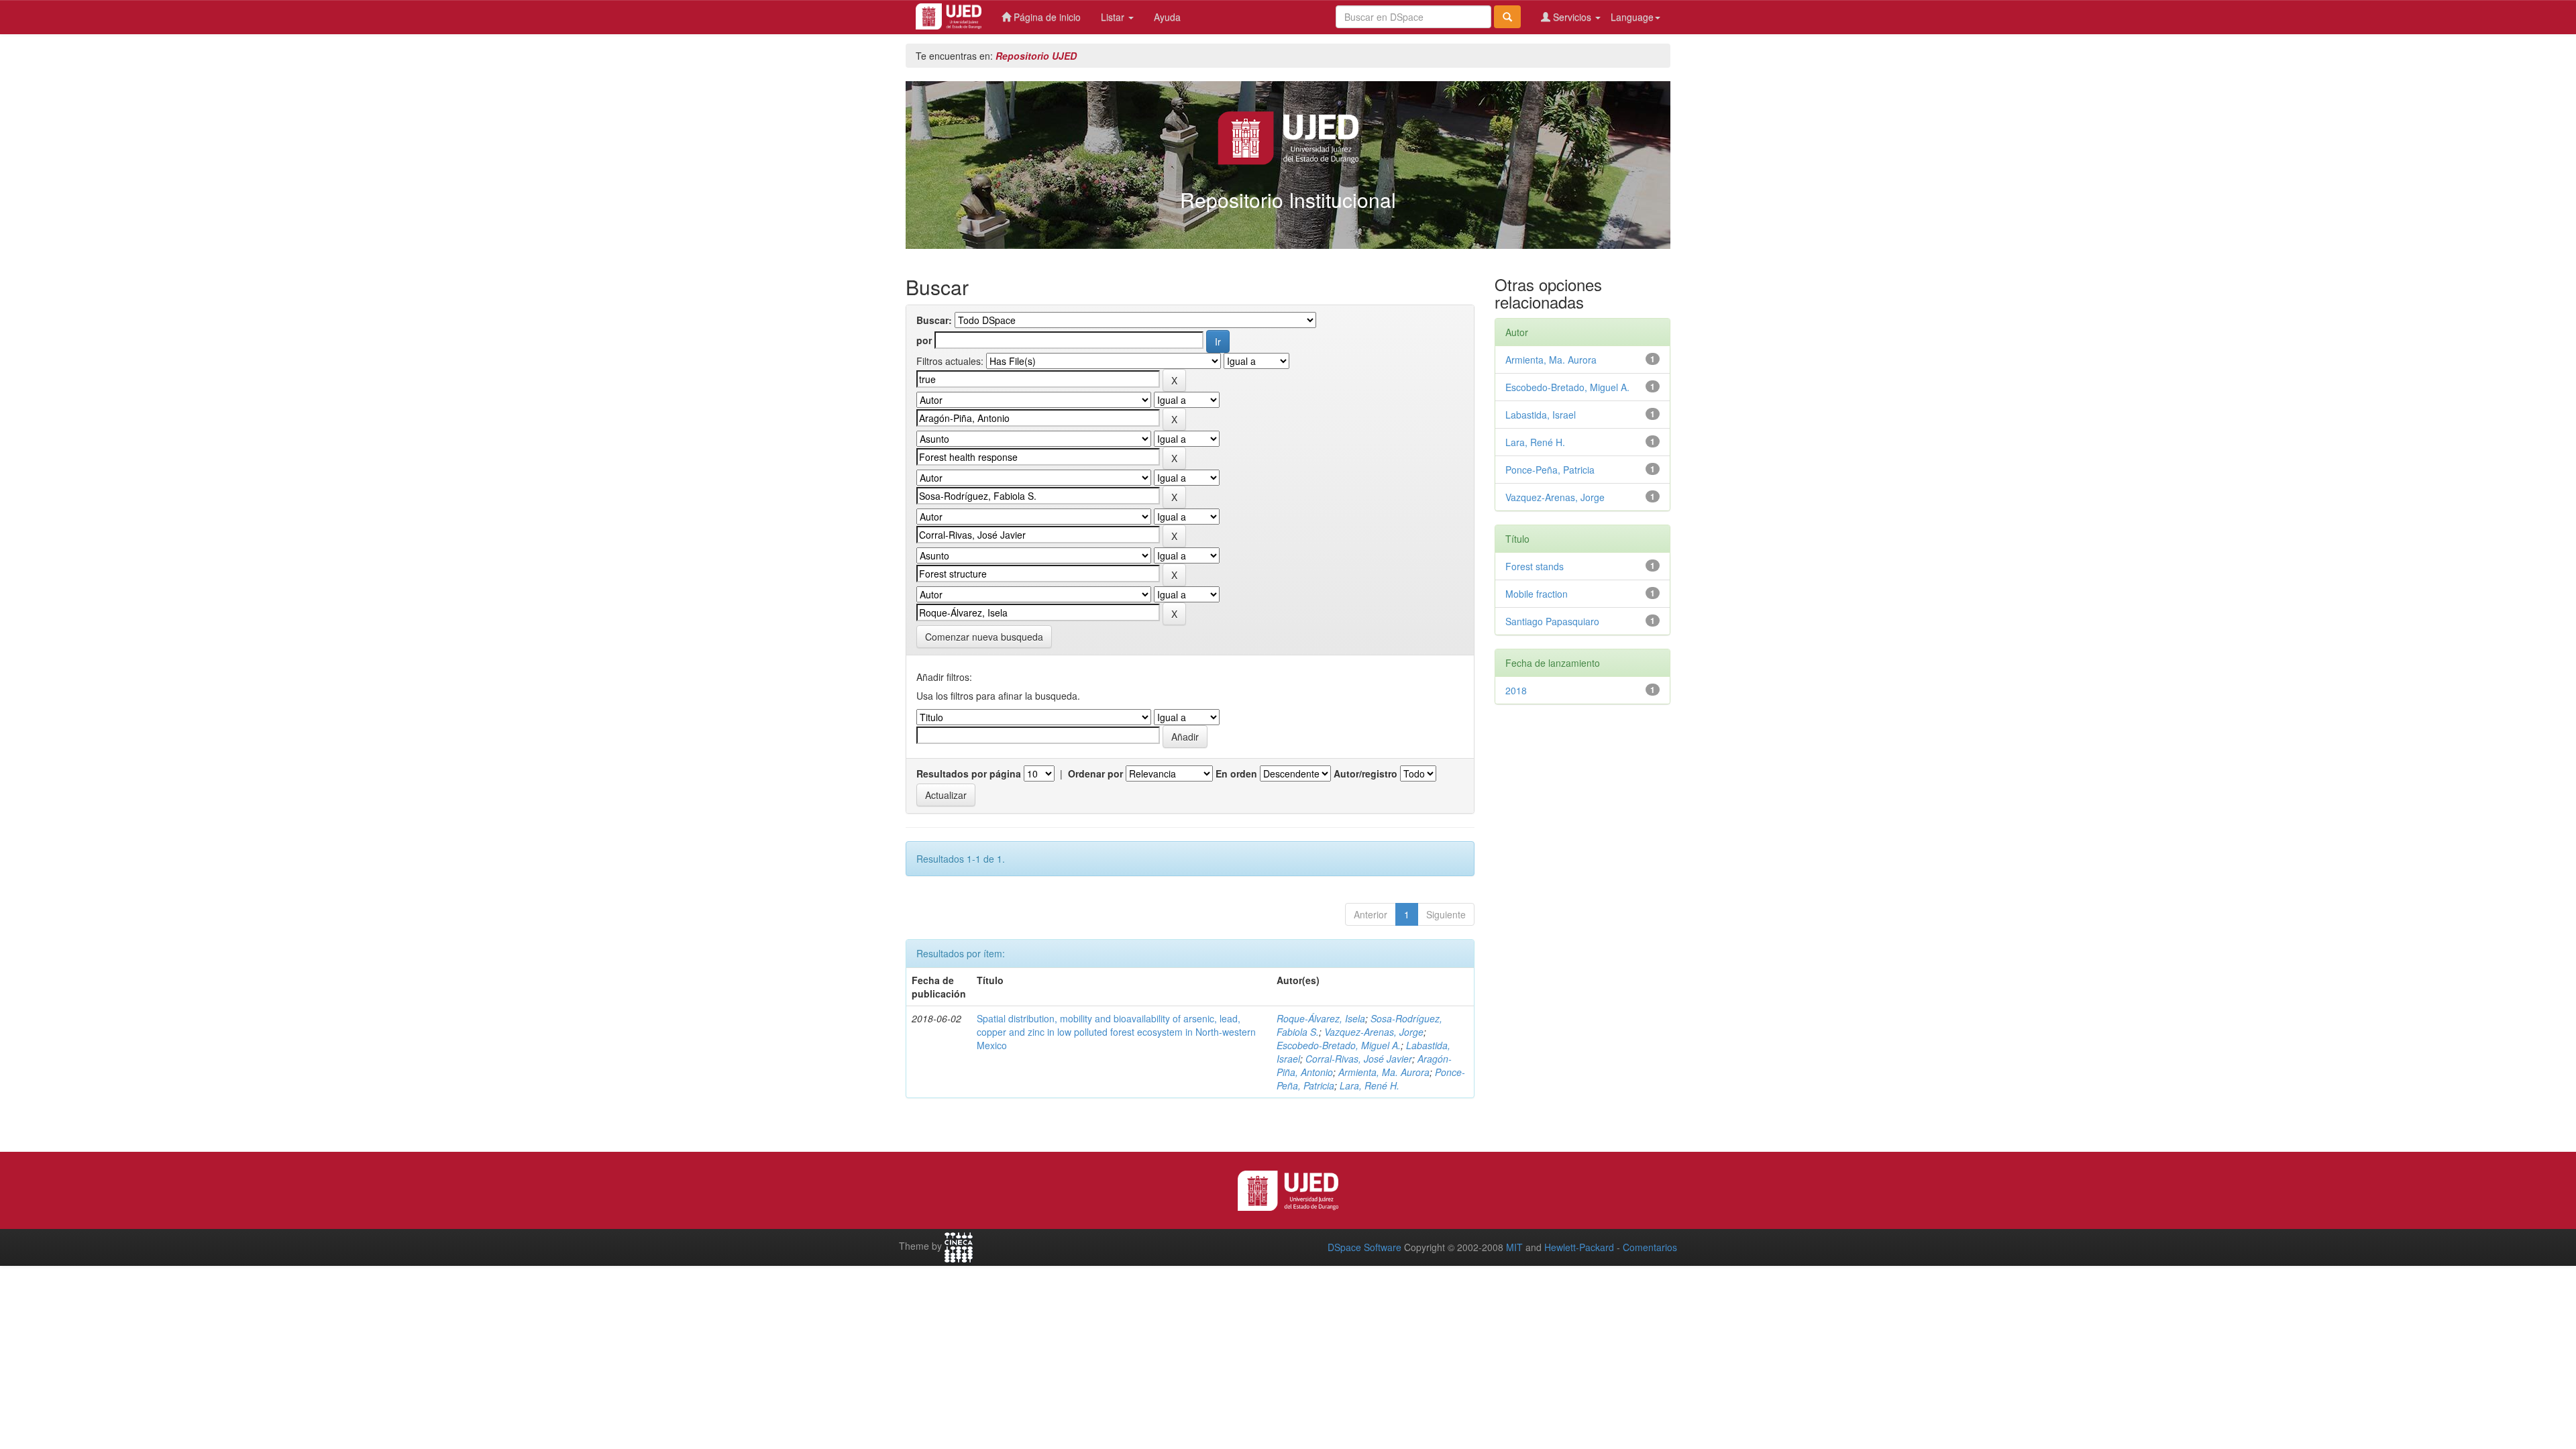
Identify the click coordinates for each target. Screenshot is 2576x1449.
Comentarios (1650, 1247)
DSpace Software (1364, 1247)
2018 (1516, 690)
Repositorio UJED (1036, 56)
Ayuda (1167, 17)
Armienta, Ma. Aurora (1384, 1072)
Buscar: (934, 320)
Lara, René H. (1370, 1085)
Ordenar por (1095, 773)
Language (1632, 17)
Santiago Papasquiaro (1552, 621)
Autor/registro (1365, 773)
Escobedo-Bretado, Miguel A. (1339, 1045)
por (924, 340)
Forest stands (1535, 566)
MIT (1514, 1247)
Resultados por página (969, 773)
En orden (1236, 773)
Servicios (1572, 17)
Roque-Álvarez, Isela (1321, 1018)
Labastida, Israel (1541, 415)
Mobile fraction (1537, 594)
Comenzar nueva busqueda (984, 637)
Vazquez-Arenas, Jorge (1374, 1032)
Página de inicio (1046, 17)
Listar (1114, 17)
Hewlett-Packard (1579, 1247)
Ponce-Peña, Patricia (1550, 470)
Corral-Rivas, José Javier (1359, 1059)
